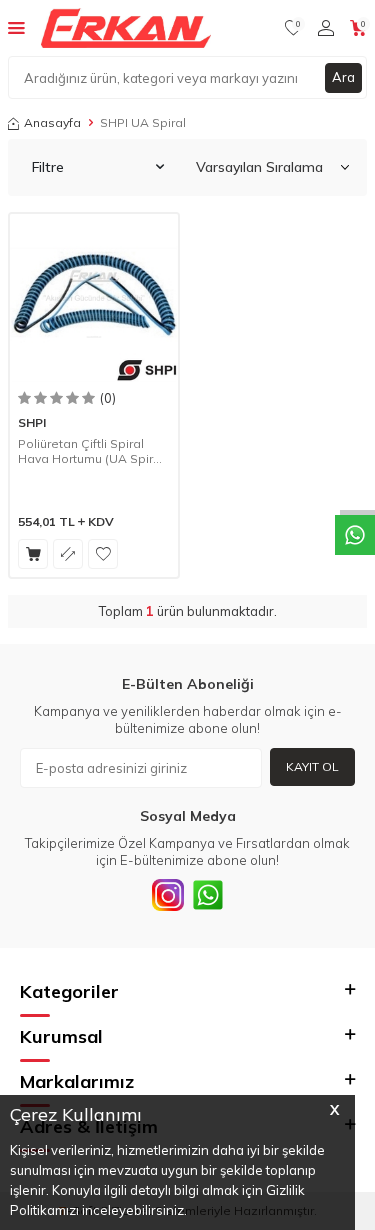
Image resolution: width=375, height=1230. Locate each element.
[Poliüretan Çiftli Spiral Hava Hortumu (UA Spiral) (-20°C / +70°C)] (94, 298)
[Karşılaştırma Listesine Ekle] (68, 554)
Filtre (48, 167)
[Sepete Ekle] (33, 554)
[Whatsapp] (208, 895)
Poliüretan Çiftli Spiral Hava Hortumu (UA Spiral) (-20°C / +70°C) (93, 451)
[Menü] (16, 27)
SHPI (32, 422)
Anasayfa (52, 122)
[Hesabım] (326, 28)
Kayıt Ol (312, 766)
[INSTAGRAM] (168, 895)
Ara (343, 77)
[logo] (126, 28)
